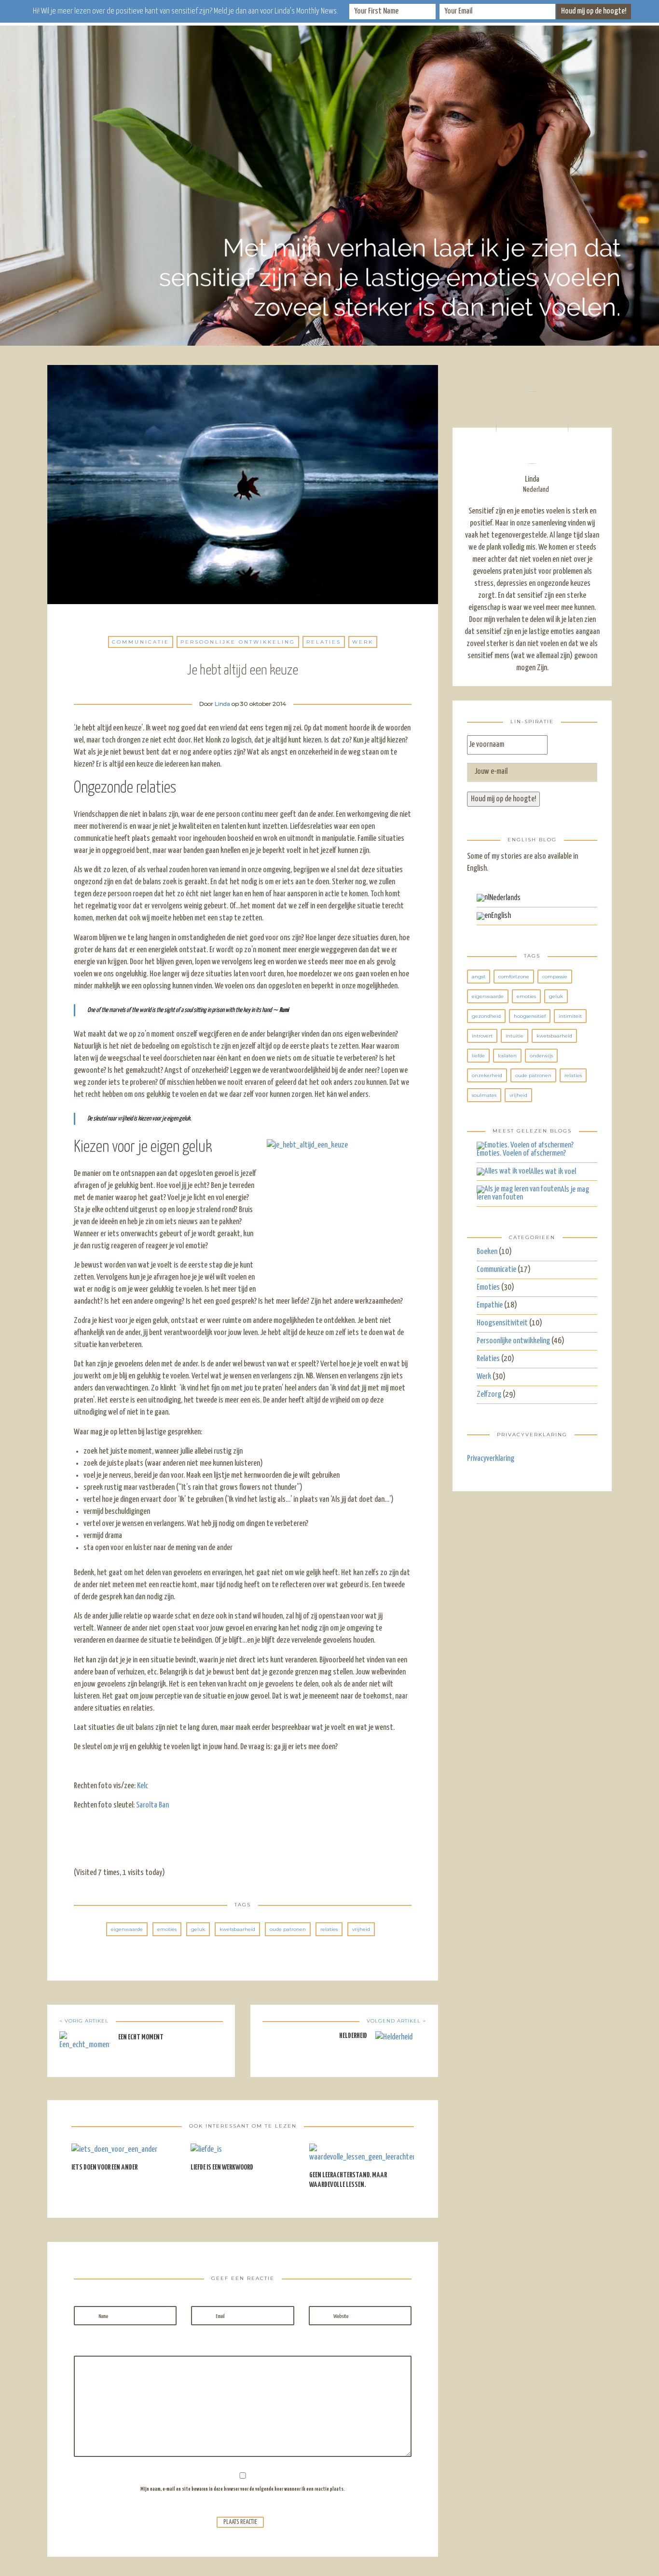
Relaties (324, 642)
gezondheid (486, 1016)
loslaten (507, 1056)
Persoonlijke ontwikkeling (238, 642)
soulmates (484, 1095)
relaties (329, 1929)
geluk (198, 1929)
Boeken (487, 1252)
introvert (482, 1036)
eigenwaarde (127, 1929)
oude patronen (288, 1929)
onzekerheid (487, 1075)
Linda (222, 704)
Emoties (488, 1288)
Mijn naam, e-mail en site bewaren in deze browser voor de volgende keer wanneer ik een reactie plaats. (243, 2489)
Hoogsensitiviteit (502, 1323)
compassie (555, 977)
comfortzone (514, 977)
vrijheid (361, 1929)
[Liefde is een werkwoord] (206, 2153)
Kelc (143, 1786)
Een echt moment (141, 2037)
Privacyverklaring (491, 1459)
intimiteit (570, 1016)
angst (479, 977)
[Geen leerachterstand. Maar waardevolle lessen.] (362, 2157)
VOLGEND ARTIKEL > (396, 2021)
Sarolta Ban (152, 1805)
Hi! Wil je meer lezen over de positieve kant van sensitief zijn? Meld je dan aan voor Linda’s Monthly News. (185, 11)
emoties (167, 1929)
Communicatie (141, 642)
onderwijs (541, 1056)
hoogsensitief (530, 1016)
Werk (363, 642)
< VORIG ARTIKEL (84, 2021)
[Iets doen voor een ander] (114, 2153)
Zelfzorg (489, 1395)
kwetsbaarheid (237, 1929)
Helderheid (353, 2036)
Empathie (490, 1305)
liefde (478, 1056)
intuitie (515, 1036)
